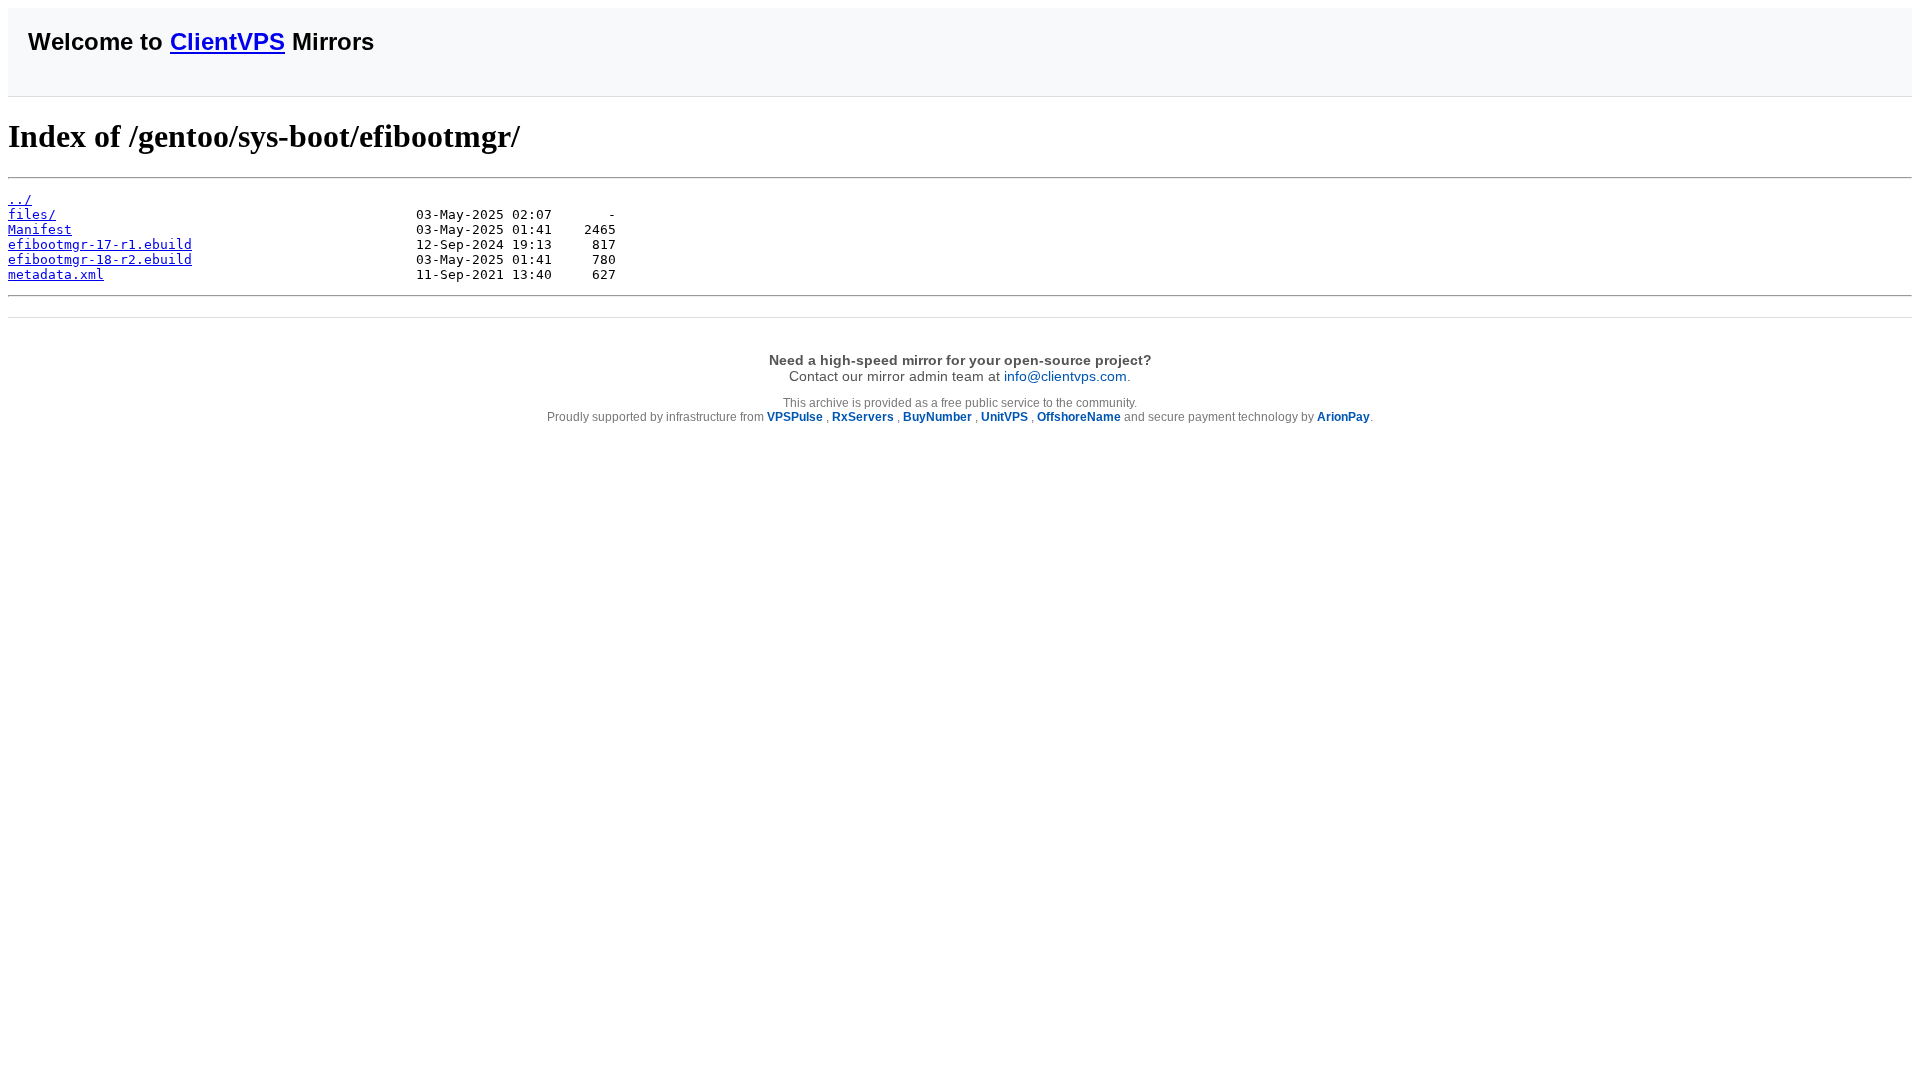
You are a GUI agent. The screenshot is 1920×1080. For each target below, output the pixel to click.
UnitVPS (1004, 417)
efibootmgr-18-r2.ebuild (100, 259)
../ (20, 199)
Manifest (40, 229)
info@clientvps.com (1065, 376)
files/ (32, 214)
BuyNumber (937, 417)
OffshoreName (1079, 417)
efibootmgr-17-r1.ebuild (100, 244)
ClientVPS (227, 41)
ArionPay (1343, 417)
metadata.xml (56, 274)
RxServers (863, 417)
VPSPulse (795, 417)
